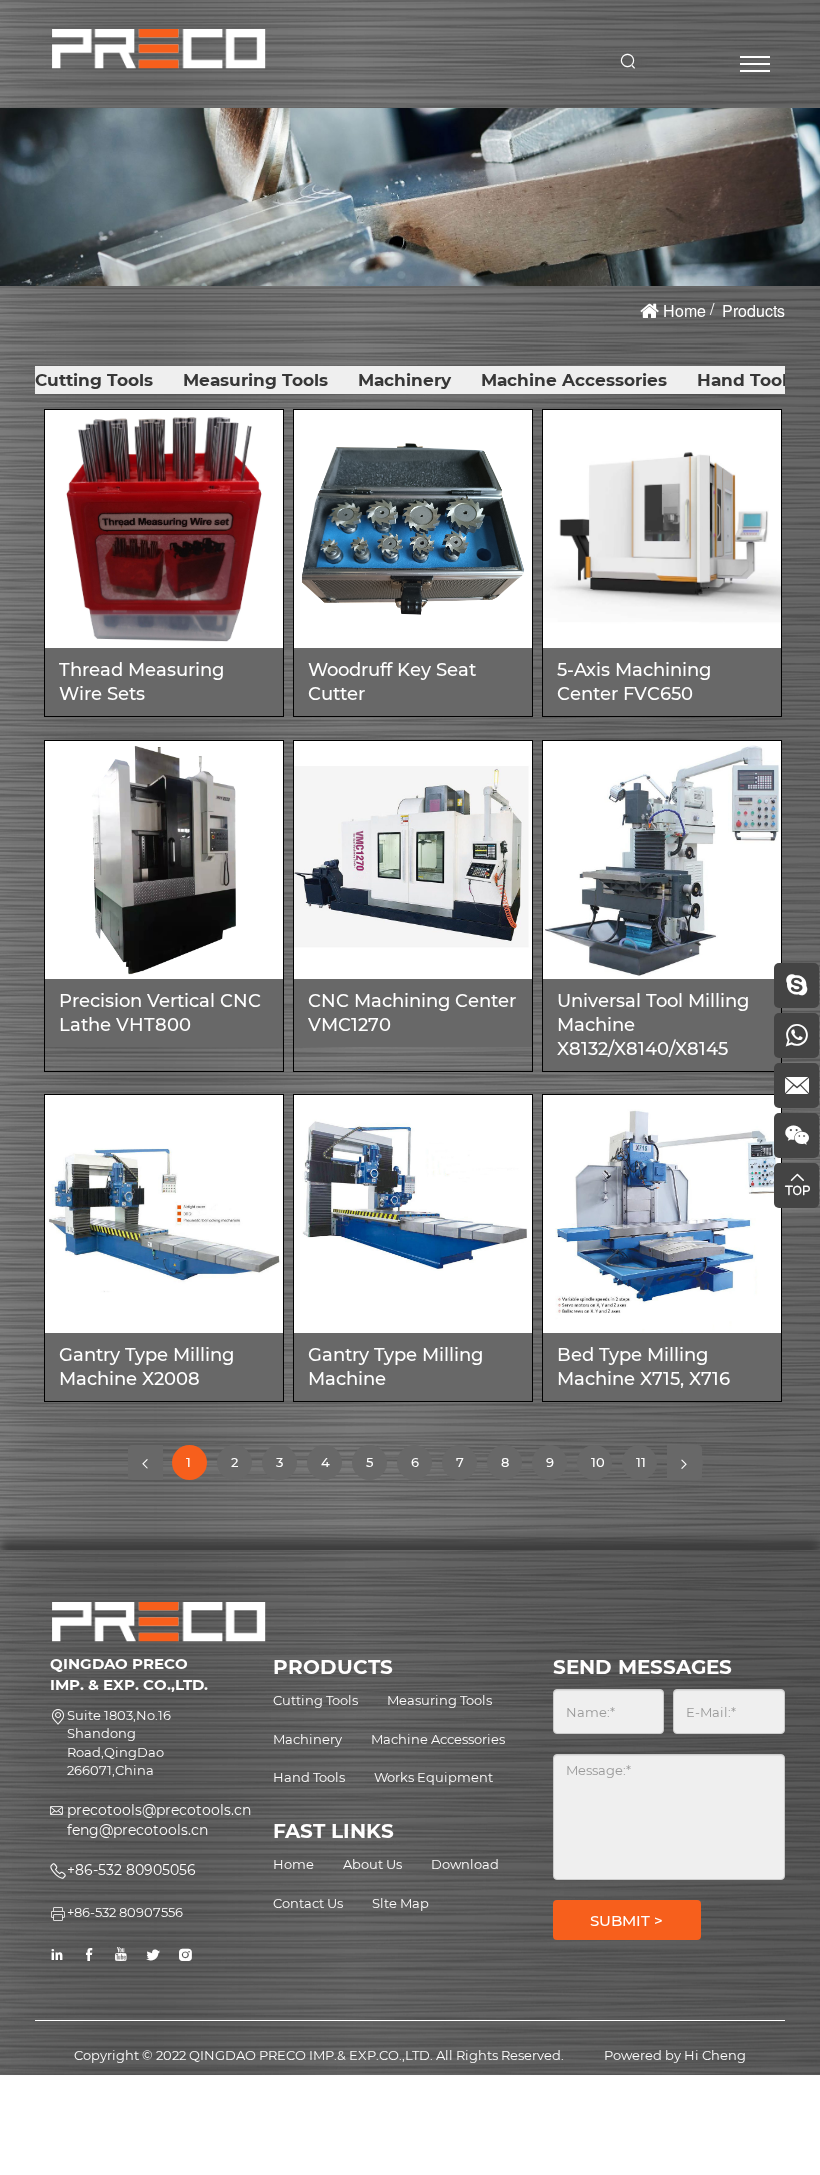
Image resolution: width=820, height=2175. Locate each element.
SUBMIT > (626, 1920)
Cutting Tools (94, 380)
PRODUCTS (333, 1667)
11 (646, 1467)
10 (601, 1467)
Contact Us (308, 1903)
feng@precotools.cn (137, 1830)
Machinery (404, 380)
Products (753, 310)
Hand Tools (746, 380)
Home (684, 310)
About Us (372, 1864)
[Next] (684, 1462)
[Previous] (145, 1462)
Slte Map (400, 1903)
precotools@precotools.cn (159, 1810)
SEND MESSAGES (642, 1667)
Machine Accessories (574, 380)
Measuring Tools (255, 380)
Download (465, 1864)
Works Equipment (433, 1777)
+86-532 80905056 (131, 1870)
